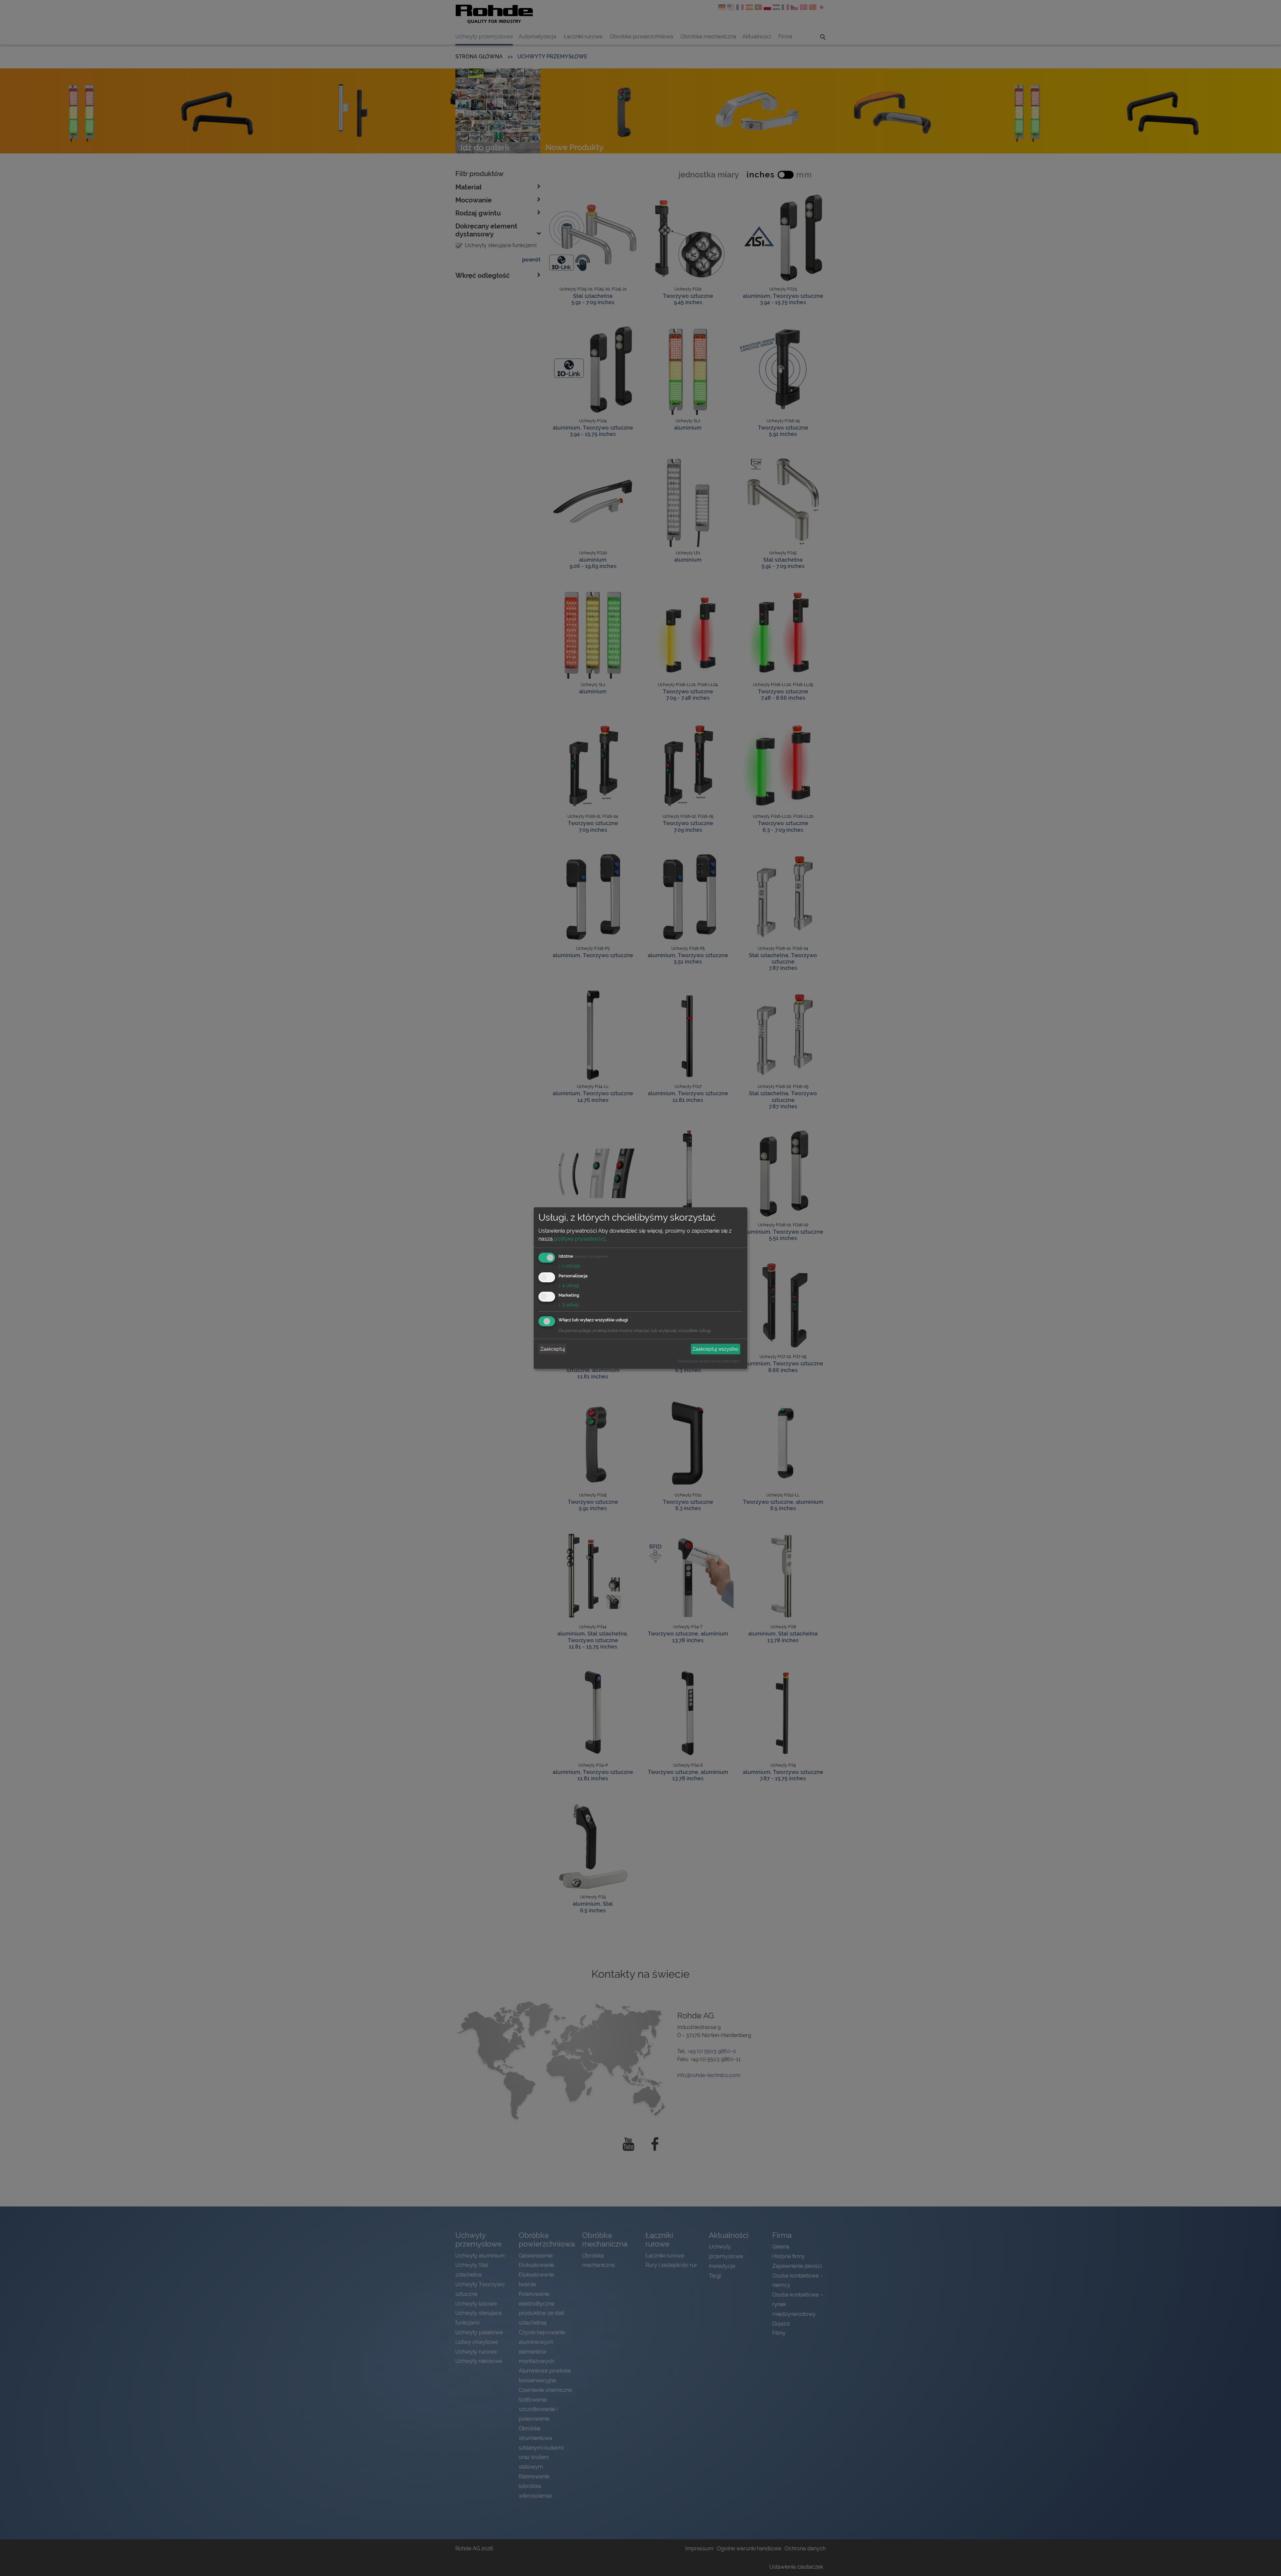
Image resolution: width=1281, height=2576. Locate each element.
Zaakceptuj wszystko (715, 1349)
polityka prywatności (580, 1239)
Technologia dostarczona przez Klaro (709, 1361)
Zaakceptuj (553, 1349)
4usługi (569, 1285)
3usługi (569, 1305)
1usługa (569, 1266)
